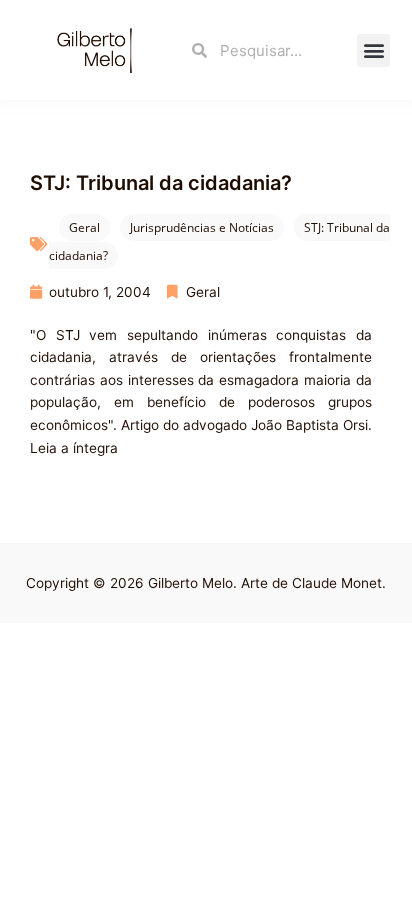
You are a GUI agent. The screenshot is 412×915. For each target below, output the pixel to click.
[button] (373, 50)
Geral (84, 227)
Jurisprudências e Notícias (202, 227)
